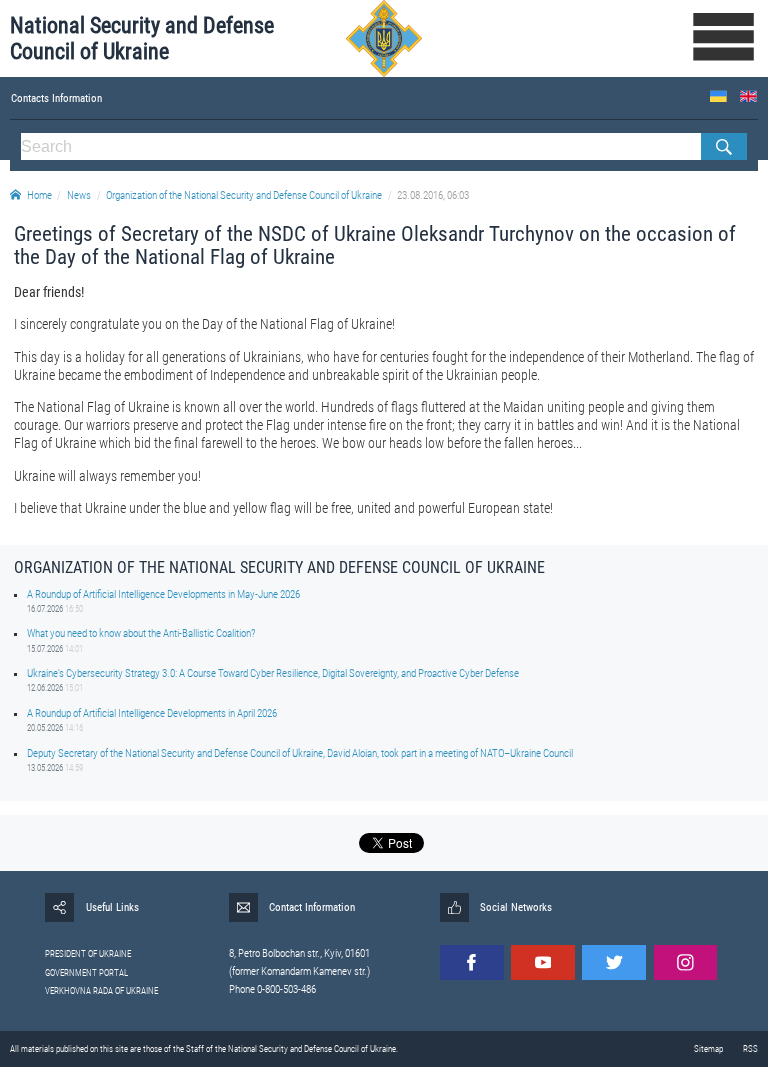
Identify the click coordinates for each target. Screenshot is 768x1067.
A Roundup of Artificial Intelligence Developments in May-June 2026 (163, 594)
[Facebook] (472, 963)
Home (39, 195)
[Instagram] (686, 963)
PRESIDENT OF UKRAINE (88, 954)
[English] (748, 96)
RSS (750, 1049)
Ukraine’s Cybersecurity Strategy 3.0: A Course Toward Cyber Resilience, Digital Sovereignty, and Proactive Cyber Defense (273, 673)
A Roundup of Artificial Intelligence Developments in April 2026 (152, 713)
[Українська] (718, 96)
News (79, 195)
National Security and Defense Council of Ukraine (142, 38)
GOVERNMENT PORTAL (86, 973)
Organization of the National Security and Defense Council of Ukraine (244, 195)
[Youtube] (543, 963)
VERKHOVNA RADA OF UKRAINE (101, 991)
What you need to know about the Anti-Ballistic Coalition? (141, 633)
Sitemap (708, 1049)
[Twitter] (614, 963)
